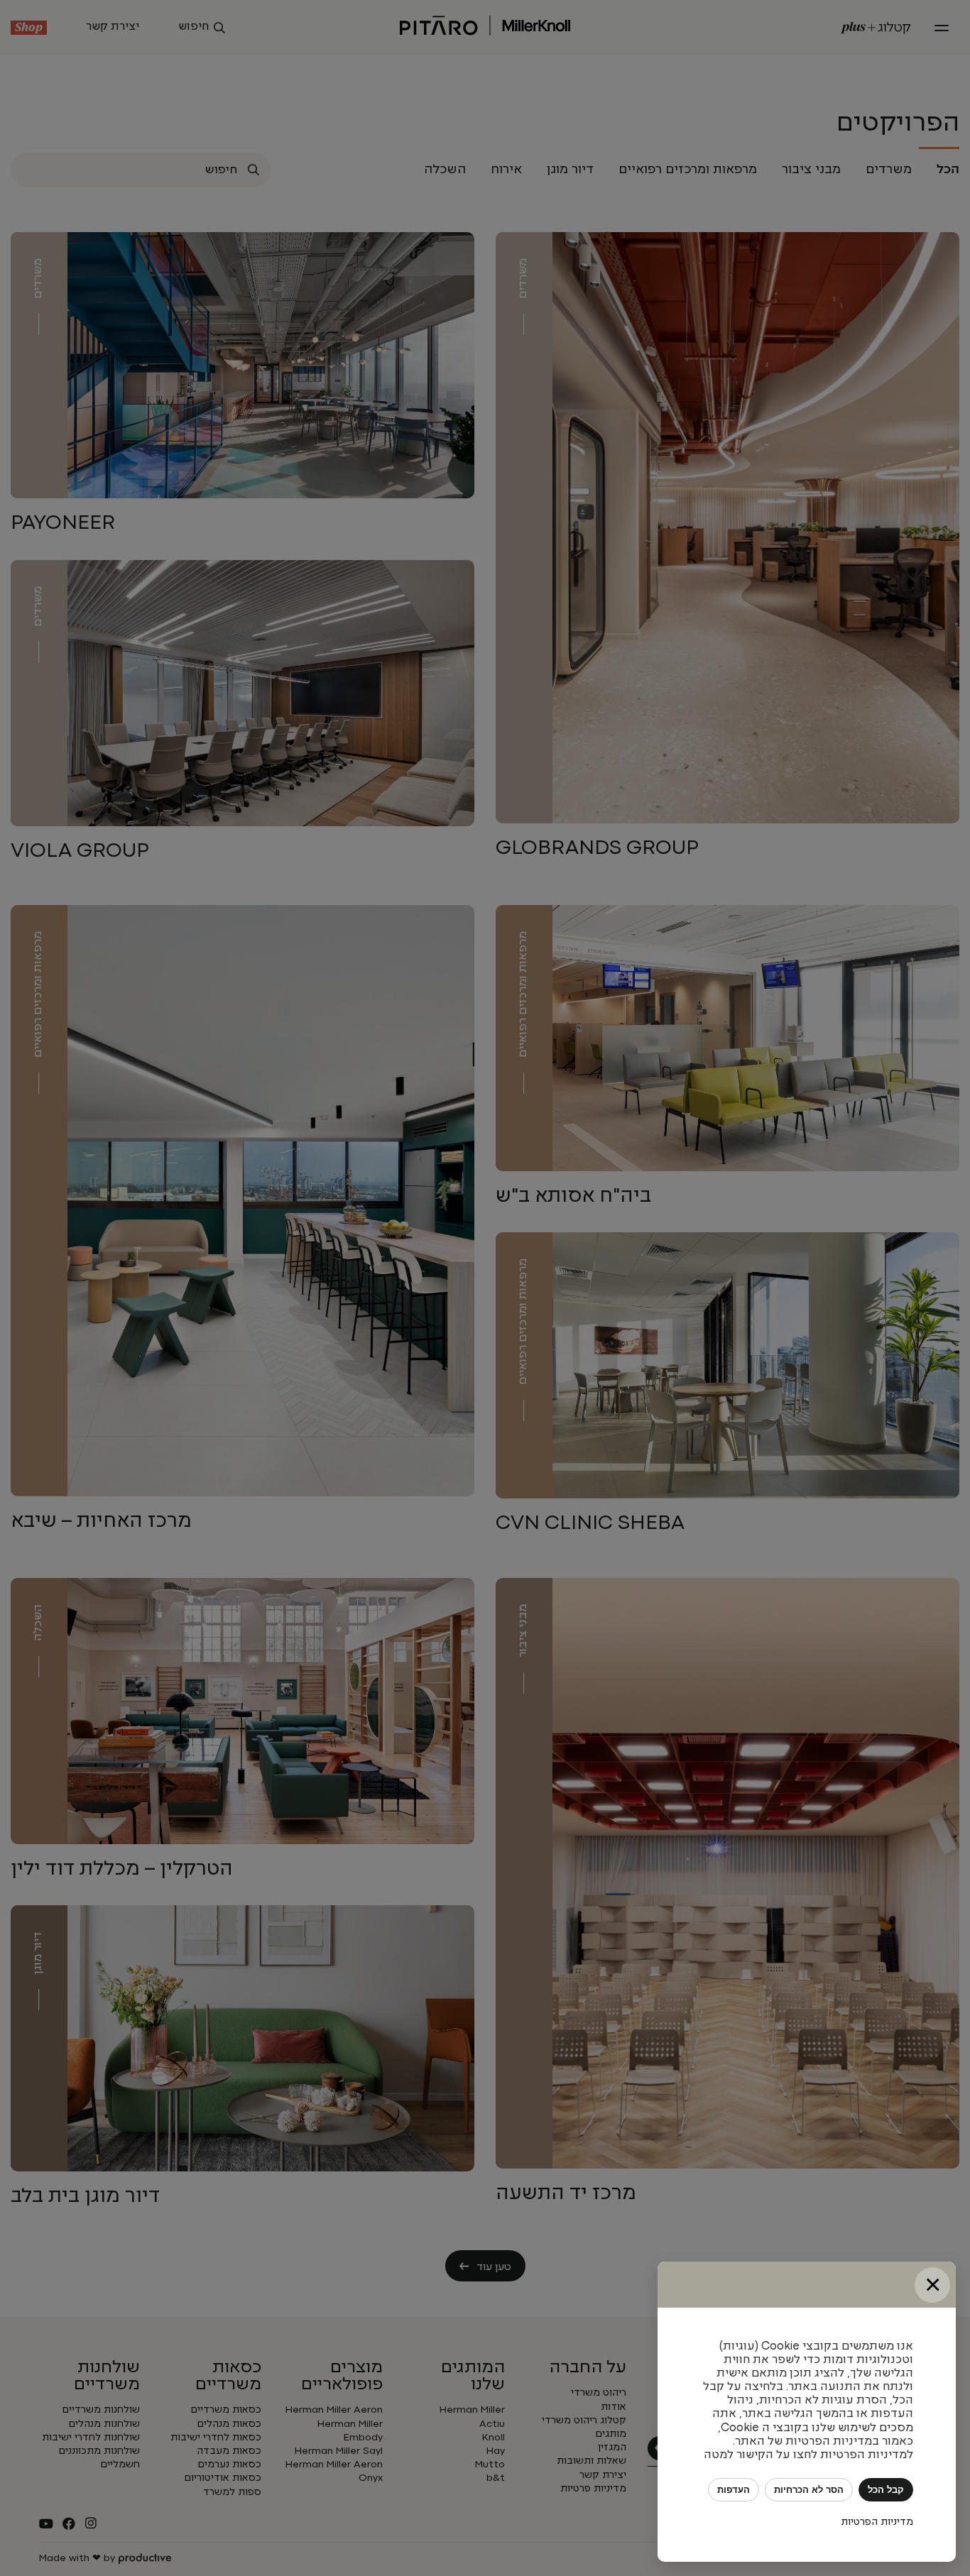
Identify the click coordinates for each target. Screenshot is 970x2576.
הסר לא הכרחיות (809, 2490)
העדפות (734, 2490)
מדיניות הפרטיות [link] (877, 2522)
